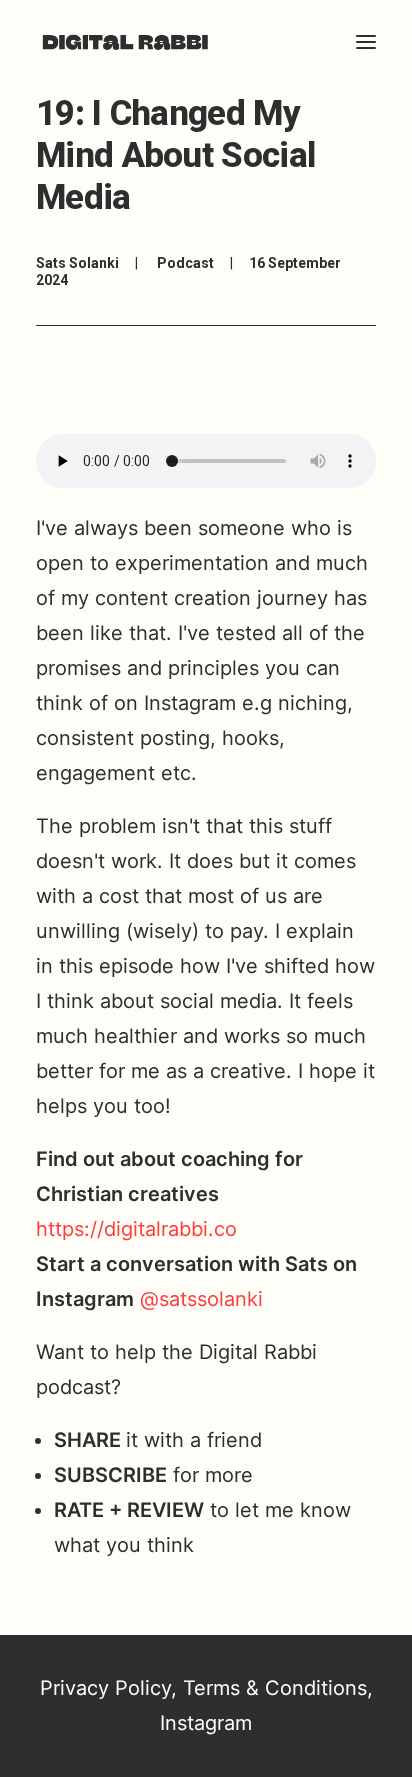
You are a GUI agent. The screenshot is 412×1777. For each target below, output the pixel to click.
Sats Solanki (77, 263)
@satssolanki (201, 1299)
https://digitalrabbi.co (136, 1229)
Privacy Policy (105, 1688)
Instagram (206, 1723)
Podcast (185, 263)
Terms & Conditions (275, 1688)
